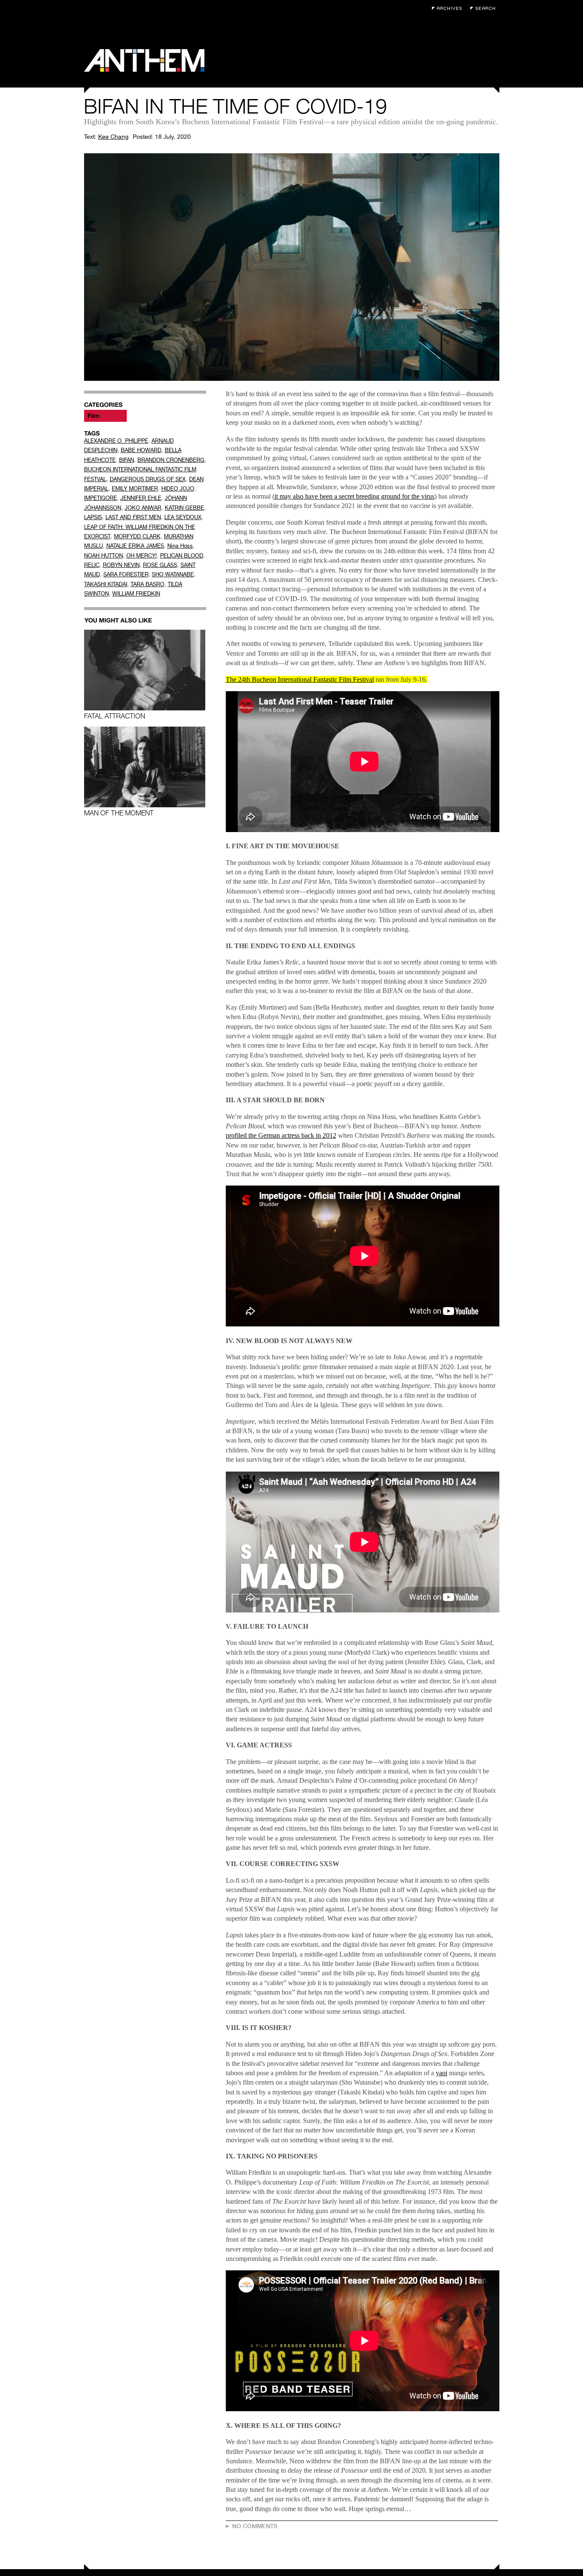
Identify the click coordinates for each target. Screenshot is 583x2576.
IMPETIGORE (101, 498)
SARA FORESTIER (126, 574)
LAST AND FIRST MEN (133, 517)
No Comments (255, 2526)
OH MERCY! (141, 556)
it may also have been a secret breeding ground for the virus (354, 496)
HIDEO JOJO (178, 489)
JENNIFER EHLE (141, 498)
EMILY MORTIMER (135, 489)
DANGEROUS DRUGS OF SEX (148, 479)
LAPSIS (93, 517)
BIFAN (127, 460)
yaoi (442, 2073)
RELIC (92, 565)
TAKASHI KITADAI (106, 584)
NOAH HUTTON (103, 556)
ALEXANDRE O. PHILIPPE (116, 441)
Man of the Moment (119, 813)
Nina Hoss (180, 546)
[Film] (105, 416)
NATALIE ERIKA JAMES (135, 546)
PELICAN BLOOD (182, 556)
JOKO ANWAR (143, 508)
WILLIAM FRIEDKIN (136, 594)
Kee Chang (113, 137)
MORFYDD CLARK (137, 536)
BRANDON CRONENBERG (171, 460)
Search (485, 8)
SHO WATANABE (173, 574)
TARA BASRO (147, 584)
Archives (449, 8)
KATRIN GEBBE (184, 508)
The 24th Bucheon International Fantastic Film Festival (300, 679)
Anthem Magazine (144, 60)
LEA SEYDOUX (183, 517)
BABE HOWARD (141, 450)
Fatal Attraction (115, 716)
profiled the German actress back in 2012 (281, 1135)
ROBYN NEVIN (121, 565)
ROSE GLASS (160, 565)
